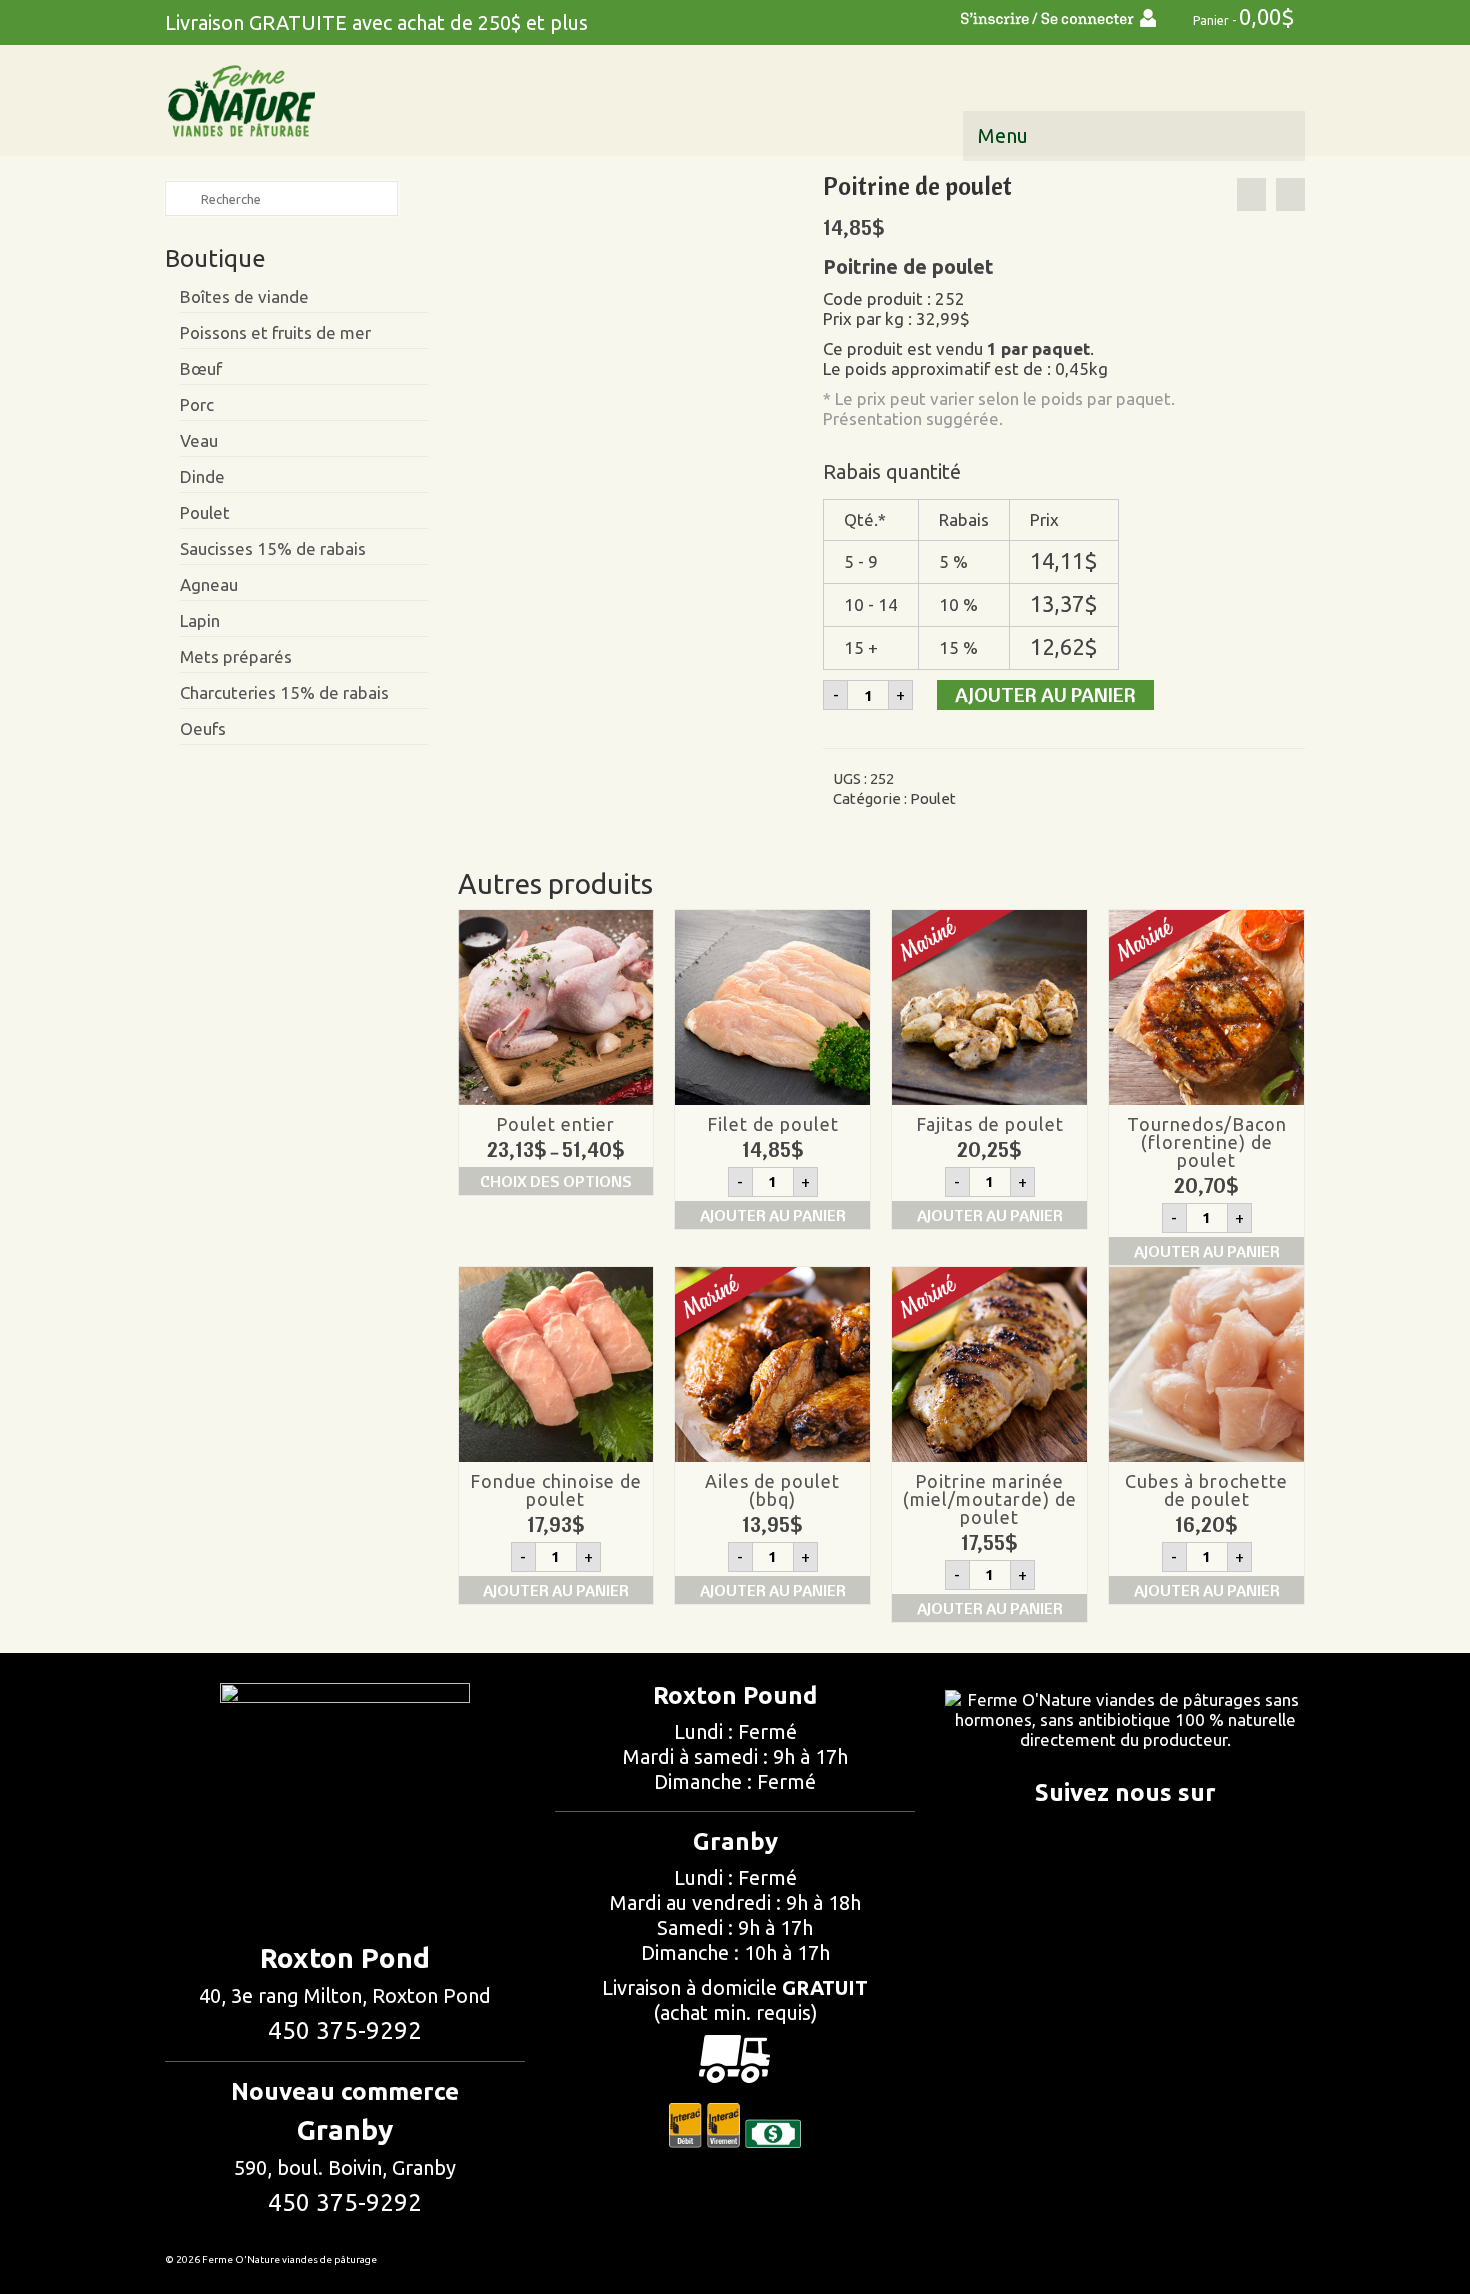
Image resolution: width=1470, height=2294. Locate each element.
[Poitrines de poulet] (625, 335)
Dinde (202, 476)
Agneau (209, 584)
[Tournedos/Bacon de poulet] (1290, 194)
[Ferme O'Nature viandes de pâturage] (345, 101)
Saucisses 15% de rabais (273, 548)
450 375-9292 (345, 2030)
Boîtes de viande (244, 296)
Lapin (200, 620)
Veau (199, 440)
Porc (197, 404)
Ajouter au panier (1045, 694)
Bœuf (201, 368)
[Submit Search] (180, 198)
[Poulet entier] (1251, 194)
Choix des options (556, 1181)
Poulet (933, 798)
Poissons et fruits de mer (275, 332)
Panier (1242, 16)
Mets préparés (236, 656)
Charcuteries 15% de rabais (284, 692)
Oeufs (203, 728)
